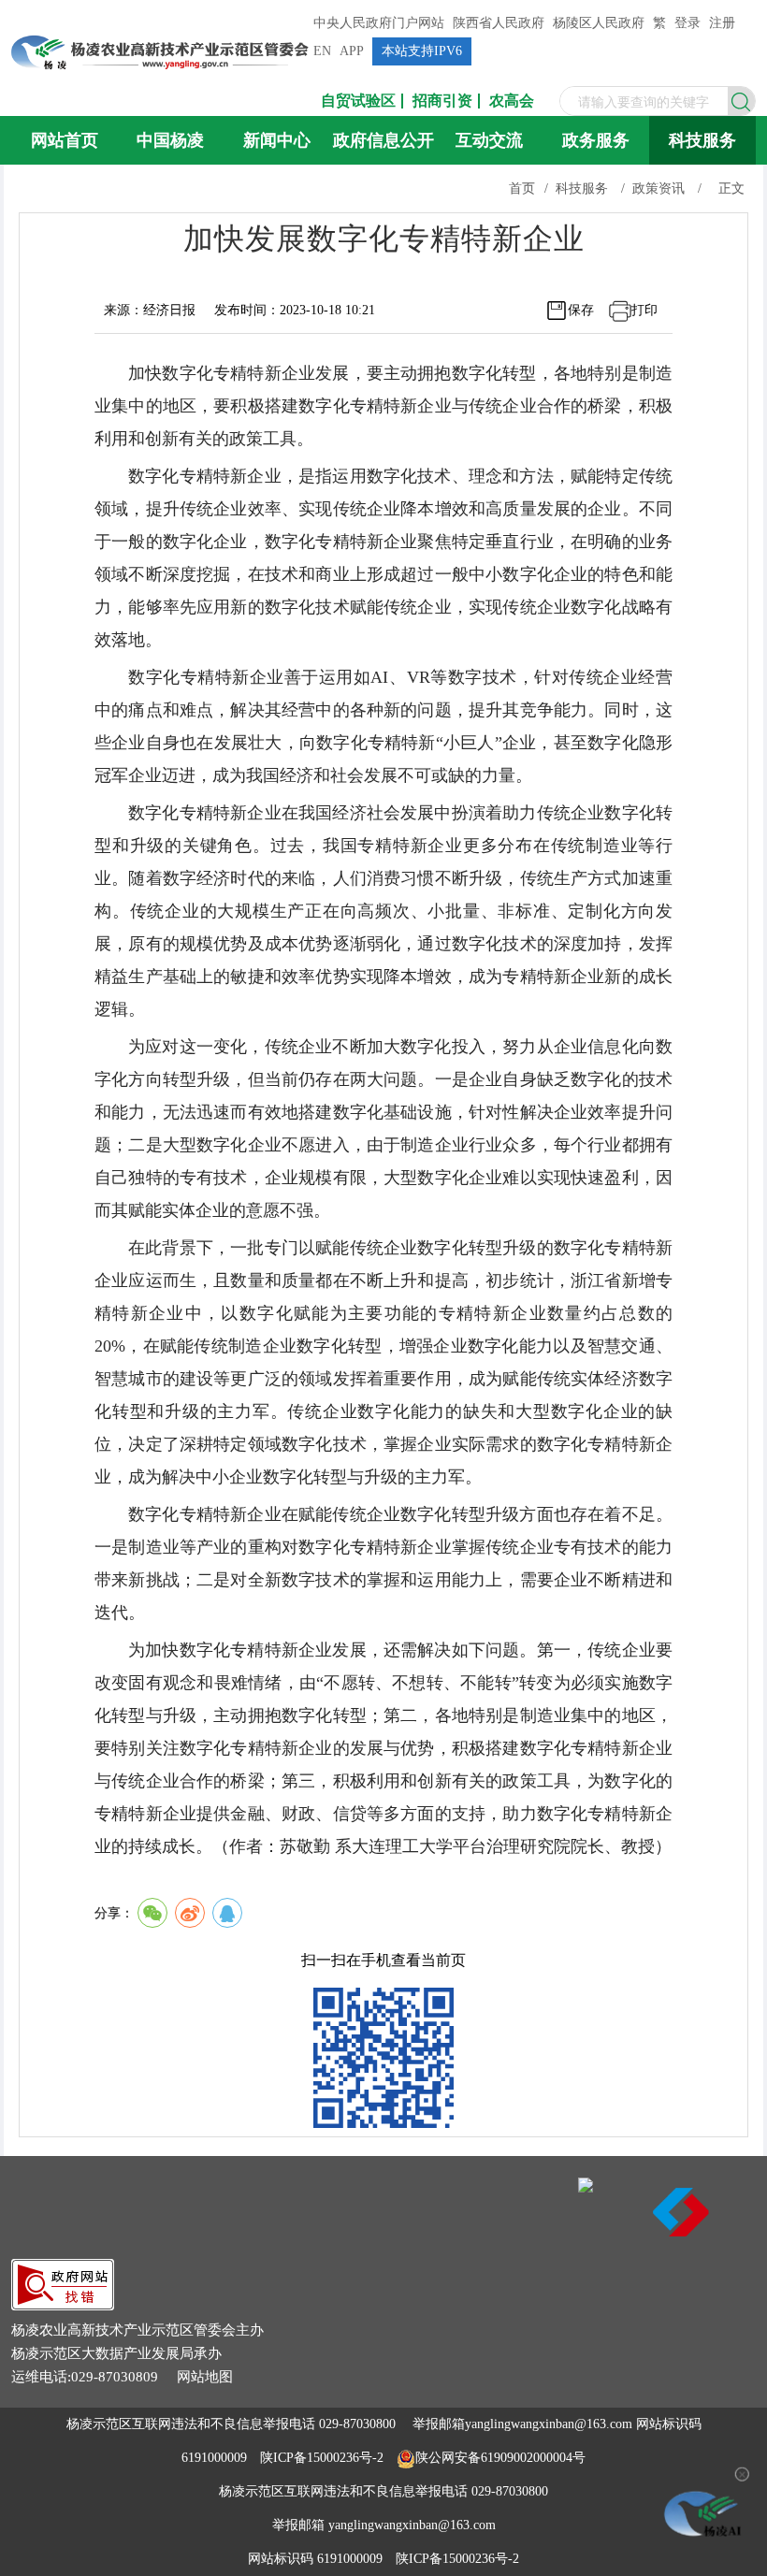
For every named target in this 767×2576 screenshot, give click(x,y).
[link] (63, 2305)
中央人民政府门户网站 (379, 23)
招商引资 (442, 101)
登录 (687, 23)
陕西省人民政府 (499, 23)
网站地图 (205, 2377)
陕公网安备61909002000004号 (500, 2458)
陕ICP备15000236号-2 (322, 2458)
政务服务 (596, 140)
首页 (522, 188)
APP (352, 51)
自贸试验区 (358, 101)
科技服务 (702, 140)
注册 (722, 23)
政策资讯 (658, 188)
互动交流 (489, 140)
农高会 (512, 101)
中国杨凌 (170, 140)
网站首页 (65, 140)
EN (322, 51)
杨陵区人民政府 (599, 23)
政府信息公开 (383, 140)
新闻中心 (277, 140)
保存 (581, 310)
